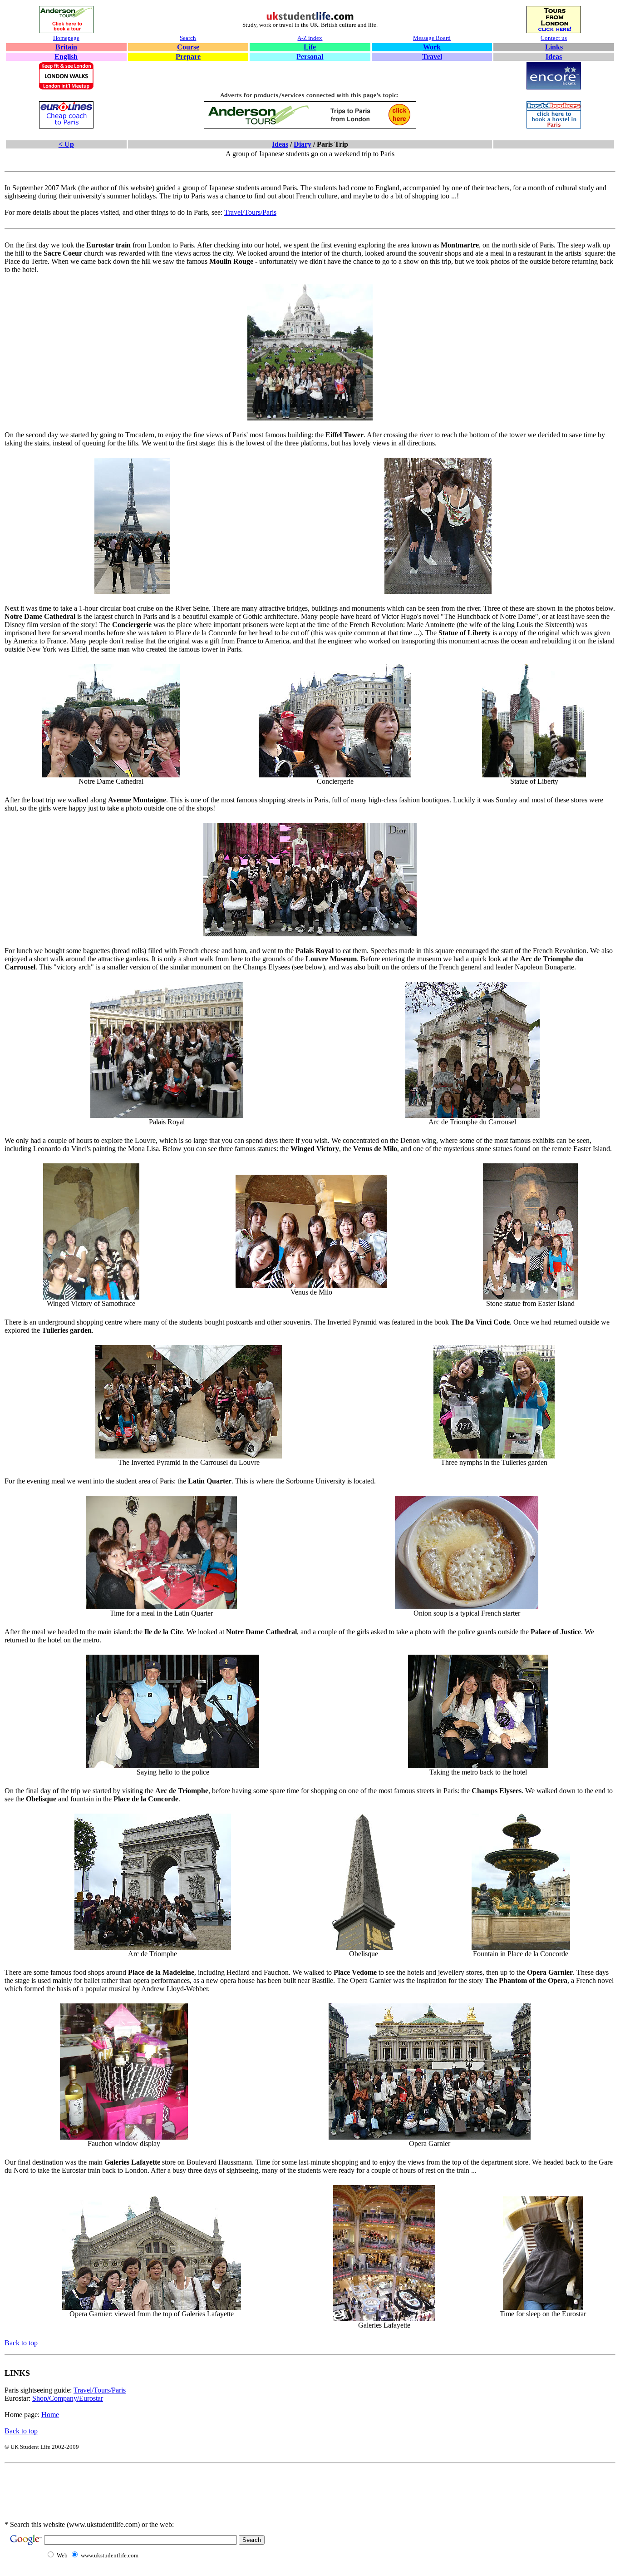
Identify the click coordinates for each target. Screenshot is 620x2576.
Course (188, 47)
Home (50, 2415)
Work (432, 47)
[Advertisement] (188, 2498)
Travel (432, 57)
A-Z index (310, 38)
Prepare (188, 57)
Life (310, 47)
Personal (310, 57)
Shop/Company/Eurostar (68, 2398)
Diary (303, 144)
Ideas (554, 57)
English (66, 57)
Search (188, 38)
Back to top (21, 2343)
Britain (66, 47)
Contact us (554, 38)
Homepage (66, 38)
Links (554, 47)
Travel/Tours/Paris (250, 212)
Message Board (432, 38)
